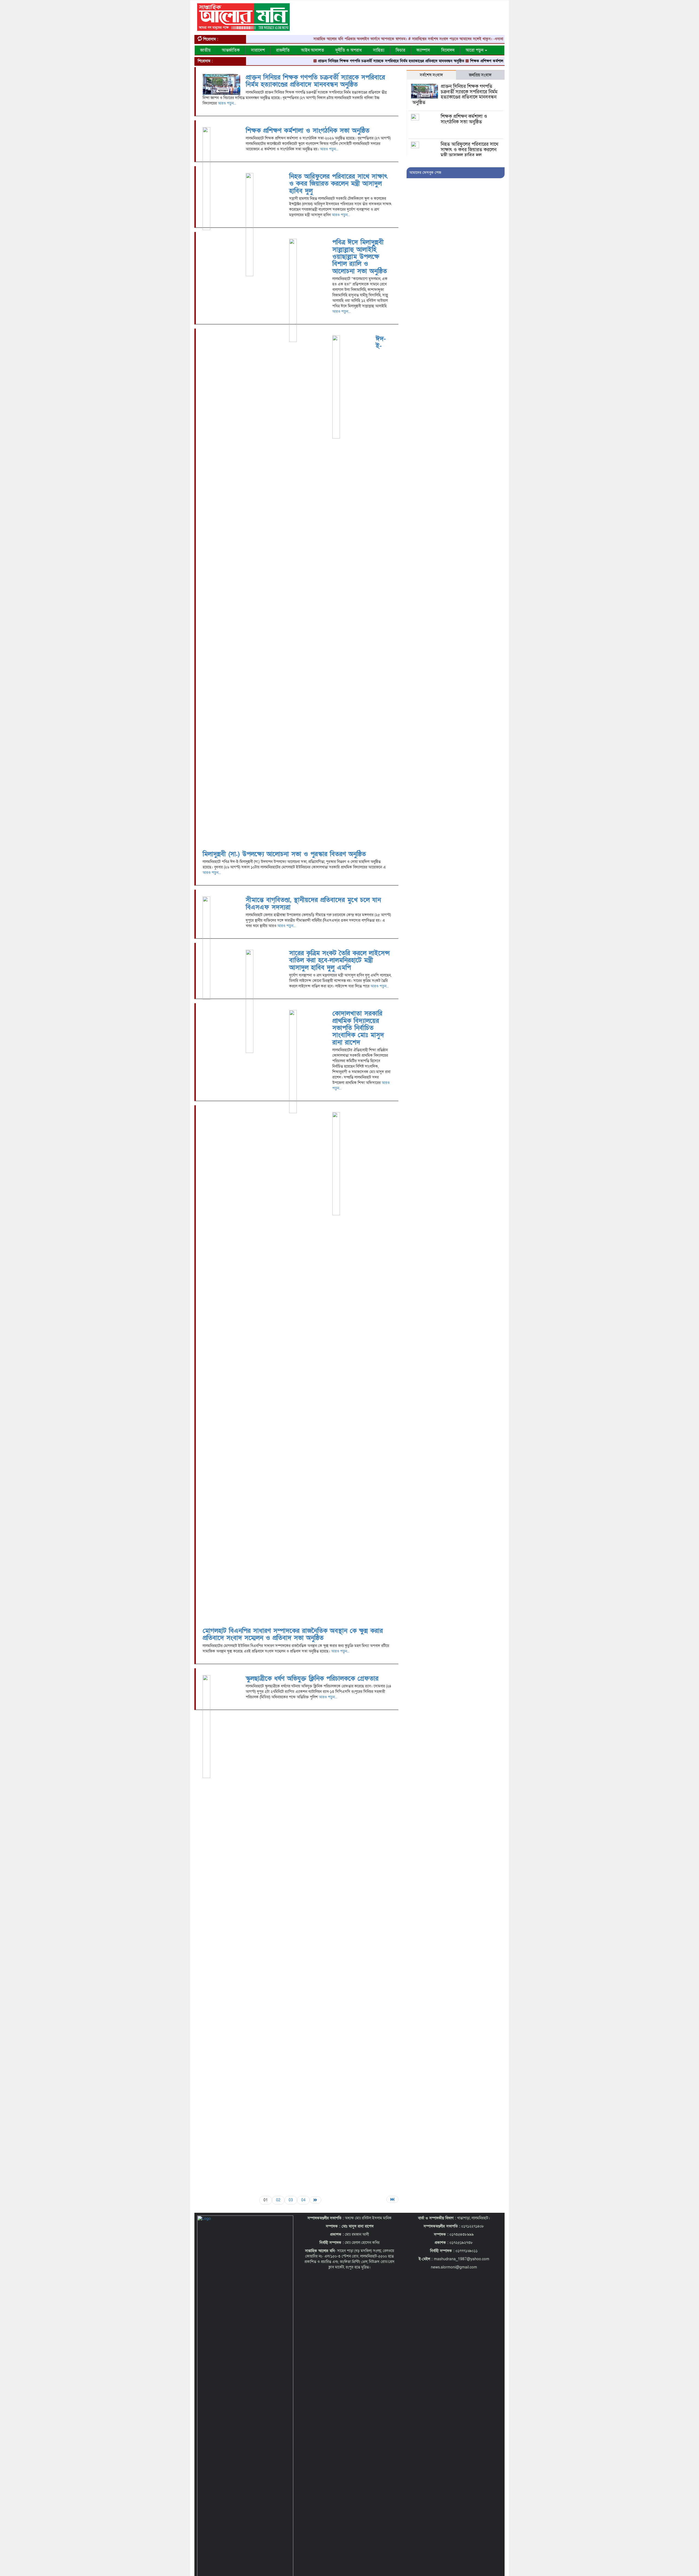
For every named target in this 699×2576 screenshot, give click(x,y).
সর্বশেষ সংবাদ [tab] (431, 75)
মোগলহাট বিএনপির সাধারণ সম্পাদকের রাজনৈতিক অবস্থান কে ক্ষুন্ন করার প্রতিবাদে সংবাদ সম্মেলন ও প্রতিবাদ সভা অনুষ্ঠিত (293, 1634)
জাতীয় (205, 50)
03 (291, 2200)
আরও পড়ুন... (227, 103)
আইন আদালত (313, 50)
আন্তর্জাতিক (231, 50)
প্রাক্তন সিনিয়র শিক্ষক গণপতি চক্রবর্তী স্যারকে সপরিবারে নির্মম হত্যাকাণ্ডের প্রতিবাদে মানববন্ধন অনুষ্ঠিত (325, 61)
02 (278, 2200)
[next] (316, 2200)
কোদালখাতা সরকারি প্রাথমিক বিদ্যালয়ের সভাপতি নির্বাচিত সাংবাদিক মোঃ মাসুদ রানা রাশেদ (358, 1028)
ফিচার (400, 50)
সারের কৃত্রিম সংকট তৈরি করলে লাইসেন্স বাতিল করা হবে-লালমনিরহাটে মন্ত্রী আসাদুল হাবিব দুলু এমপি (339, 960)
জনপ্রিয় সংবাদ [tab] (480, 75)
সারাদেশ (258, 50)
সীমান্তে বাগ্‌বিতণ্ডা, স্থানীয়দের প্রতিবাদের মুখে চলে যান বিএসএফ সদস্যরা (313, 903)
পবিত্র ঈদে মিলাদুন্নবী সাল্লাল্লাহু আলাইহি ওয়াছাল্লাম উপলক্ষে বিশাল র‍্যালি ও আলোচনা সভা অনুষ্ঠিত (360, 257)
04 (303, 2200)
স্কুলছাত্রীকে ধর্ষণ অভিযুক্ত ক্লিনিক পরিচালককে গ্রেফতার (312, 1679)
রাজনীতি (283, 50)
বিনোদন (448, 50)
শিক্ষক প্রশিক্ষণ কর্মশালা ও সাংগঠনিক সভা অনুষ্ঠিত (440, 61)
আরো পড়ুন (475, 50)
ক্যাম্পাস (423, 50)
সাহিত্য (379, 50)
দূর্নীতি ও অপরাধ (349, 50)
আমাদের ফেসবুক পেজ (425, 173)
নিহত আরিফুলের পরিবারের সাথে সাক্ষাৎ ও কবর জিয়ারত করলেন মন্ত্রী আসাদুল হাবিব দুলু (338, 184)
